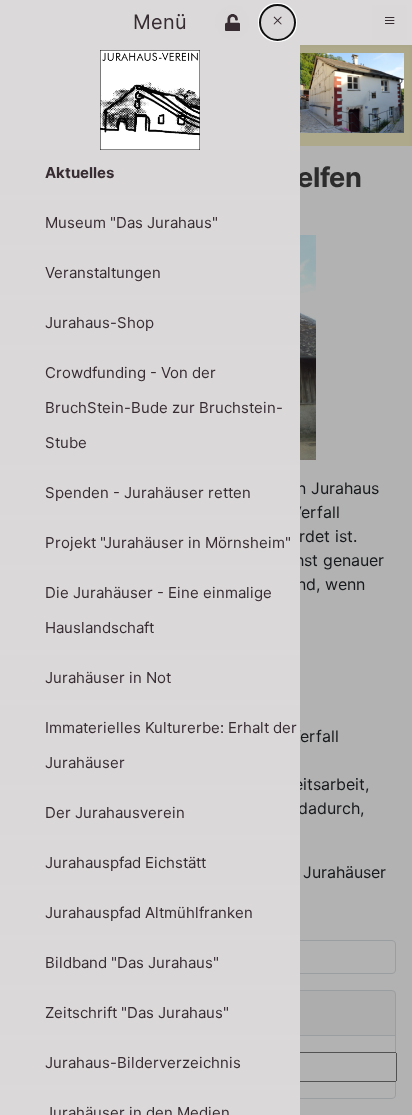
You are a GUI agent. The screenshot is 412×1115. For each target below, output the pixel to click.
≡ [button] (389, 20)
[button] (232, 22)
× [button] (277, 20)
